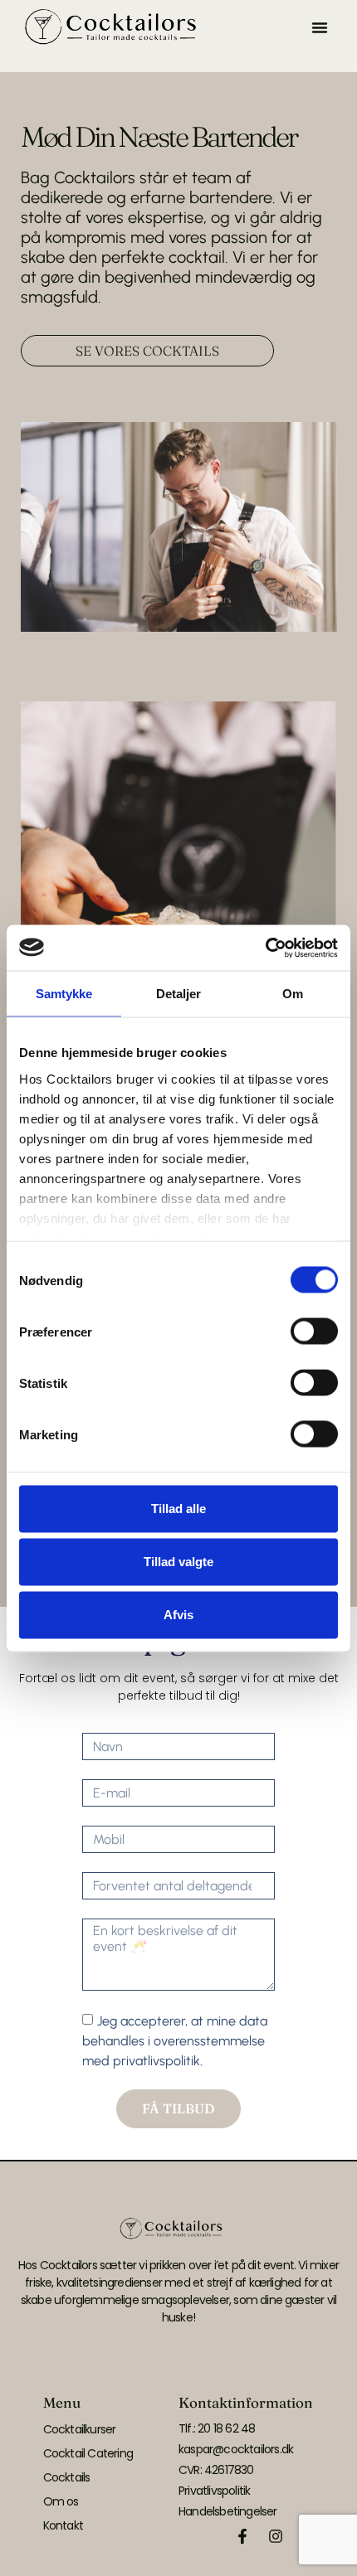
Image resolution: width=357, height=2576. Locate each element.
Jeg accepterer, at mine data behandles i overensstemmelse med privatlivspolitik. (175, 2041)
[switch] (314, 1332)
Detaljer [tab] (179, 994)
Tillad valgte (178, 1562)
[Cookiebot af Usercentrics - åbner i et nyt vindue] (265, 948)
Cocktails (67, 2477)
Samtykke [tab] (64, 994)
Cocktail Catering (88, 2453)
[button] (320, 27)
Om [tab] (293, 994)
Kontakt (63, 2525)
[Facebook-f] (242, 2536)
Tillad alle (178, 1509)
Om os (61, 2501)
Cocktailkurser (80, 2429)
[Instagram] (276, 2536)
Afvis (178, 1615)
